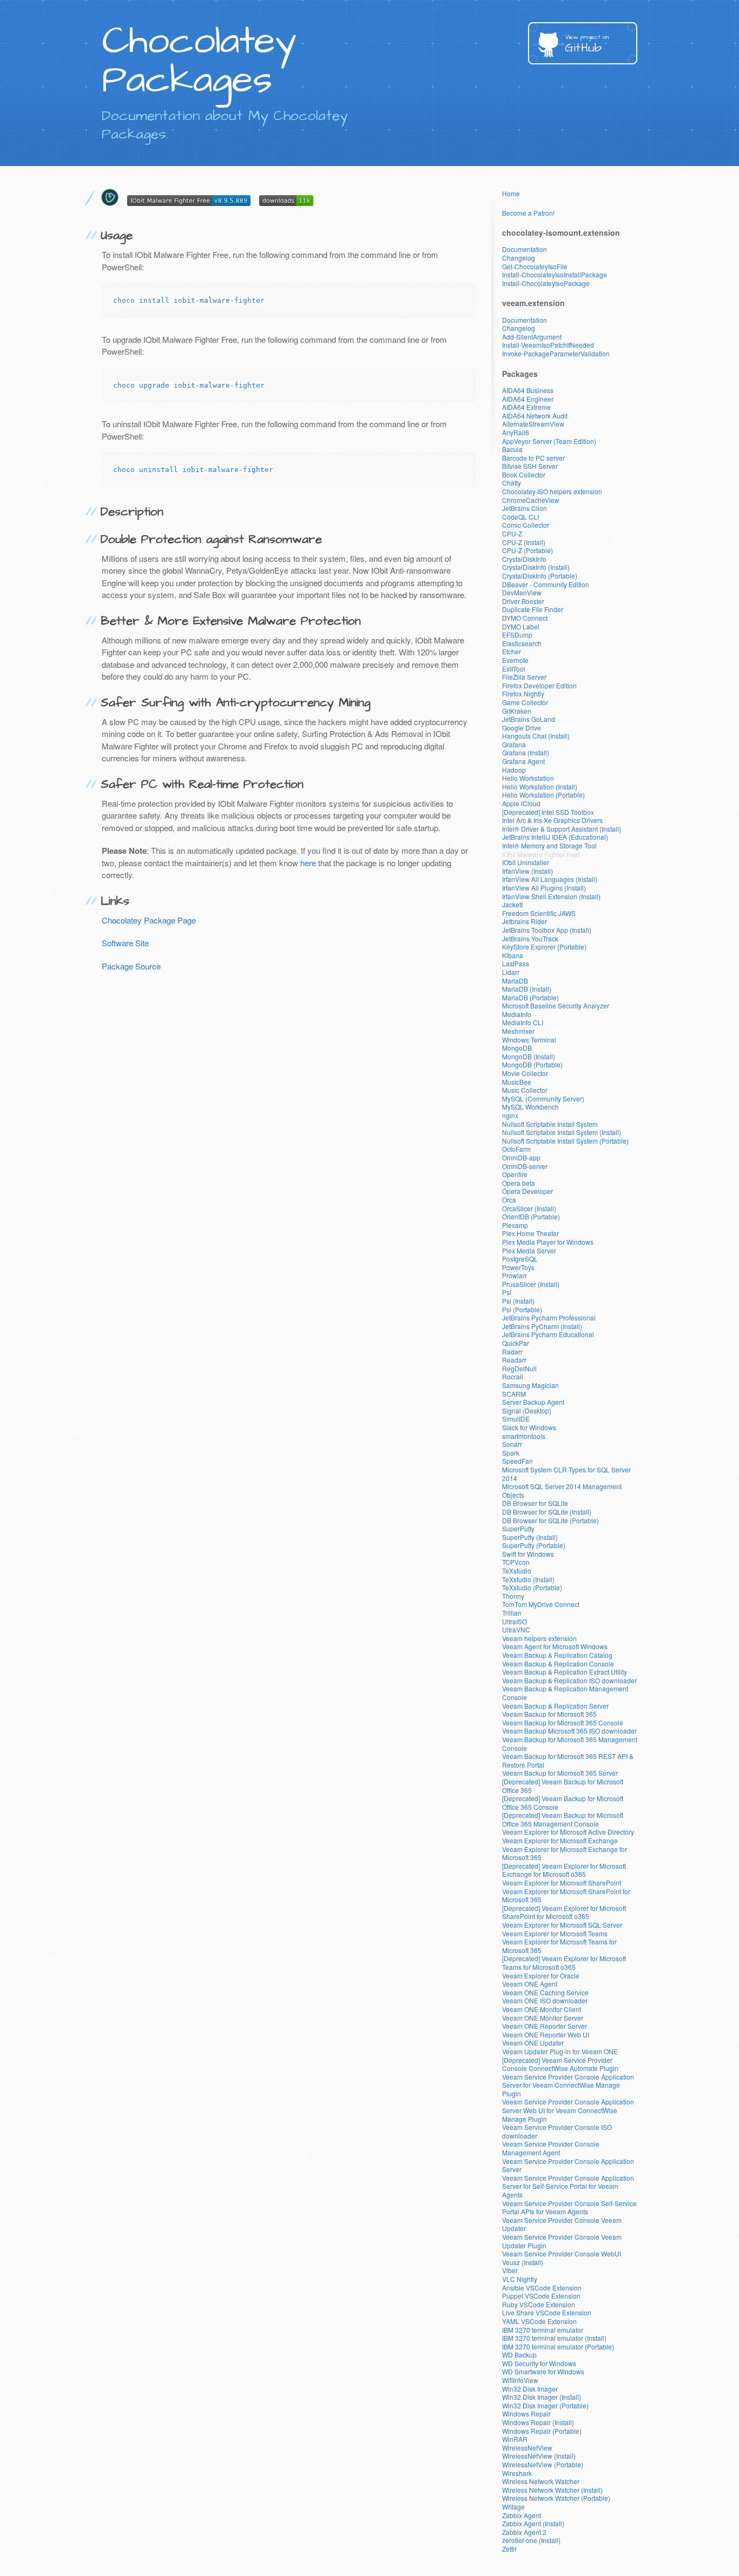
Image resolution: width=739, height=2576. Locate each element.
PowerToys (518, 1267)
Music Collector (525, 1090)
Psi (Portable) (522, 1309)
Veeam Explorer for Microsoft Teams (555, 1933)
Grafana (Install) (526, 752)
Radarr (512, 1352)
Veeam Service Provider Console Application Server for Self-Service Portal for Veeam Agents (568, 2186)
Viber (510, 2270)
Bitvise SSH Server (530, 466)
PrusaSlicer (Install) (531, 1284)
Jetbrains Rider (524, 921)
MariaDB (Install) (527, 989)
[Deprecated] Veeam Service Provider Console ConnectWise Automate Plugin (560, 2064)
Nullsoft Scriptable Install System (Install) (562, 1132)
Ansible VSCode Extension (542, 2288)
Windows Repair (526, 2414)
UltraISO (514, 1621)
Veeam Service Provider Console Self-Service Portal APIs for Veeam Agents (569, 2207)
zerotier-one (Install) (531, 2540)
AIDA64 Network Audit (535, 416)
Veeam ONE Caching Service (545, 1992)
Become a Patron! (528, 213)
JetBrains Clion (524, 508)
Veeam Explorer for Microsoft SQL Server (562, 1925)
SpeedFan (517, 1461)
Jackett (512, 904)
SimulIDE (516, 1419)
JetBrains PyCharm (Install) (542, 1326)
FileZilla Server (524, 677)
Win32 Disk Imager (530, 2389)
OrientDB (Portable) (531, 1216)
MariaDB (515, 981)
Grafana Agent (523, 761)
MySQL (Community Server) (543, 1098)
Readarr (514, 1360)
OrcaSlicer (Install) (529, 1208)
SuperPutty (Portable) (534, 1545)
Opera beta (519, 1183)
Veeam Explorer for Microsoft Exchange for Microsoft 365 (565, 1853)
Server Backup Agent (533, 1402)
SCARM (514, 1394)
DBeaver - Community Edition (546, 584)
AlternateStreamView (533, 424)
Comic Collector (526, 525)
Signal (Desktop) (527, 1410)
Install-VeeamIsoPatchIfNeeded (548, 345)
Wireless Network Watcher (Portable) (556, 2498)
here (308, 863)
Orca (509, 1200)
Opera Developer (527, 1191)
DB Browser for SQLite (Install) (547, 1512)
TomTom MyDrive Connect (541, 1604)
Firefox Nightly (523, 693)
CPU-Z (512, 533)
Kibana (513, 955)
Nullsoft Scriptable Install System (550, 1124)
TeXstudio (517, 1571)
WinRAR (515, 2439)
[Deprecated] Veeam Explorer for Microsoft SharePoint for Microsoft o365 (564, 1912)
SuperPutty (518, 1528)
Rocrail (513, 1376)
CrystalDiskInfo (524, 559)
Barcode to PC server (533, 458)
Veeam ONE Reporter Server (545, 2026)
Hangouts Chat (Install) (536, 736)
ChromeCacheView (531, 500)
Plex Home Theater (530, 1233)
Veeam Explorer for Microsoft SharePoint (562, 1883)
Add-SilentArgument (532, 337)
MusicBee (517, 1082)
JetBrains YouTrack (530, 938)
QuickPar (516, 1343)
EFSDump (517, 635)
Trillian (512, 1613)
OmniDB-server (525, 1166)
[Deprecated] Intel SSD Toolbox (548, 812)
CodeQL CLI (520, 517)
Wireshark (517, 2473)
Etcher (512, 651)
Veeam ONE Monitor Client (542, 2009)
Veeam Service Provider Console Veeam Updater (562, 2224)
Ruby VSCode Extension (539, 2304)
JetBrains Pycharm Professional (549, 1317)
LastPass (516, 963)
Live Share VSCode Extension (547, 2312)
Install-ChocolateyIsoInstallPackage (555, 274)
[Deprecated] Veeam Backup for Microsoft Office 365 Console (563, 1802)
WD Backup (519, 2355)
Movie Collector (525, 1073)
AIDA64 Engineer (528, 399)
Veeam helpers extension (539, 1638)
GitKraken (517, 711)
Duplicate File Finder (533, 609)
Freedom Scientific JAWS (539, 913)
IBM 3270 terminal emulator (543, 2330)
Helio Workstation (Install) (540, 786)
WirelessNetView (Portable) (543, 2464)
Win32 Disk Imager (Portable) (545, 2405)
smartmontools (524, 1436)
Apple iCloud (521, 803)
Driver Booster (523, 601)
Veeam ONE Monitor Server (543, 2018)
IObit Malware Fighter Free (541, 854)
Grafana (514, 744)
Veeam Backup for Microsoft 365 (549, 1714)
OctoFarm (516, 1149)
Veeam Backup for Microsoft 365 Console (563, 1722)
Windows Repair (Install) (538, 2422)
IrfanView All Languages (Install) (550, 879)
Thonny (513, 1596)
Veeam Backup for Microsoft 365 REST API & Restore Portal (568, 1760)
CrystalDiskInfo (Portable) (540, 576)
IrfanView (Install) (527, 871)
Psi (507, 1292)
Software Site (125, 943)
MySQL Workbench (530, 1107)
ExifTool (514, 669)
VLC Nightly (520, 2279)
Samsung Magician (530, 1385)
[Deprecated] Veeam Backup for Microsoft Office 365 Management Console (563, 1819)
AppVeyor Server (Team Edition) (549, 441)
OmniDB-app (521, 1157)
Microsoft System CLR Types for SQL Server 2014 (566, 1474)
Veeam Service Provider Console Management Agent (551, 2148)
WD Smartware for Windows (543, 2371)
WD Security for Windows (539, 2363)
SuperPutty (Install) (530, 1537)
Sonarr (512, 1444)
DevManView (522, 592)
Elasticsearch (522, 643)
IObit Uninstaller (526, 862)
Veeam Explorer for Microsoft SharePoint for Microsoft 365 (566, 1896)
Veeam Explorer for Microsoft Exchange (560, 1840)
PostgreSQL (520, 1259)
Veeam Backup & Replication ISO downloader (569, 1680)
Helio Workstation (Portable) (543, 795)
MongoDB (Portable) (532, 1064)
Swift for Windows (528, 1554)
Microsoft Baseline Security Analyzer (556, 1005)
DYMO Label (521, 626)
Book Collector (524, 474)
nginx (510, 1115)
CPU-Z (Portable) (527, 550)
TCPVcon (516, 1562)
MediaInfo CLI (523, 1022)
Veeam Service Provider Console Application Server (568, 2165)
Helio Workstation (528, 778)
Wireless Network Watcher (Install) (552, 2490)
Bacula (512, 449)
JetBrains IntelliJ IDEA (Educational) (555, 837)
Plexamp (515, 1225)
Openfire (515, 1174)
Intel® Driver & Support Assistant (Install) (562, 829)
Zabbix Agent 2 (524, 2532)
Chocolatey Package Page (149, 920)
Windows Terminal (529, 1040)
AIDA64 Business (528, 390)
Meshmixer (518, 1031)
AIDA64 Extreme (526, 407)
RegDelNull (519, 1368)
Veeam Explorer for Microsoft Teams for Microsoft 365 (559, 1946)
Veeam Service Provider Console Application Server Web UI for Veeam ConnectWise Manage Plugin (568, 2110)
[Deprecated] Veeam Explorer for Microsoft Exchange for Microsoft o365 (564, 1870)
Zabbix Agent (522, 2515)
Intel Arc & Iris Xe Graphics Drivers (552, 820)
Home (511, 193)
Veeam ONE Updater (533, 2043)
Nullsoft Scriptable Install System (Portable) (565, 1141)
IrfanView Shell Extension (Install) (551, 896)
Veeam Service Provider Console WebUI (562, 2253)
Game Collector (525, 702)
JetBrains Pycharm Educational (548, 1334)
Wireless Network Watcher (541, 2481)
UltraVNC (516, 1629)
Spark (511, 1453)
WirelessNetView (527, 2448)
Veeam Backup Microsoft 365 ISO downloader (569, 1731)
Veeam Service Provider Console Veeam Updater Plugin (562, 2241)
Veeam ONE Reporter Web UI (546, 2034)
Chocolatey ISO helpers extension (552, 491)
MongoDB (517, 1048)
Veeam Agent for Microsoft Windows (555, 1646)
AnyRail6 (516, 432)
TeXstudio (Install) (528, 1579)
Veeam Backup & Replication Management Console (565, 1693)
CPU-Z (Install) (524, 542)
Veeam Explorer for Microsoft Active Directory (568, 1832)
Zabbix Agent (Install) (533, 2523)
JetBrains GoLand (529, 719)
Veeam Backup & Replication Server (555, 1706)
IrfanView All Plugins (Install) (544, 888)
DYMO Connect (525, 618)
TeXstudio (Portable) (532, 1587)
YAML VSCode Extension (539, 2321)
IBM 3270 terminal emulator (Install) (554, 2338)
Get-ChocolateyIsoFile (535, 266)
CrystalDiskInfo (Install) (536, 567)
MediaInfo (517, 1014)
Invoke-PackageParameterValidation (556, 353)
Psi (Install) (518, 1301)
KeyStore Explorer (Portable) (544, 947)
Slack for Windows (529, 1427)
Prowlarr (514, 1275)
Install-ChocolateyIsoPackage (546, 283)
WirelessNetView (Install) (539, 2456)
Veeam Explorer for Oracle (541, 1976)
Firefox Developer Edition (539, 685)
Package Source (131, 966)
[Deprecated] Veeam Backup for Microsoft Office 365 (563, 1786)
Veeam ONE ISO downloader (545, 2000)
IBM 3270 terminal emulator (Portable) (558, 2346)
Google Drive (522, 728)
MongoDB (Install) (529, 1056)
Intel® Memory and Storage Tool (549, 845)
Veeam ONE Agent (530, 1984)
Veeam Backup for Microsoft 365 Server (560, 1773)
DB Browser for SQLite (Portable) (550, 1520)
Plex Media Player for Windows (548, 1242)
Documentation (524, 249)
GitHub (587, 45)
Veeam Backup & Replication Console (558, 1664)
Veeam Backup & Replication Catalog (557, 1655)
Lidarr (511, 972)
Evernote (515, 660)
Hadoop (514, 770)
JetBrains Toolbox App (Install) (547, 930)
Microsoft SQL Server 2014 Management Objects (562, 1491)
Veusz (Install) (523, 2262)
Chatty (512, 483)
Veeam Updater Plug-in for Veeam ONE (560, 2051)
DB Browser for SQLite (535, 1503)
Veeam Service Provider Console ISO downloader (557, 2131)
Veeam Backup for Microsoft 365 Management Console (570, 1744)
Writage (513, 2507)
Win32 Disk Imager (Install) (542, 2397)
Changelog (519, 258)
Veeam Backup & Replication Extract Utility (565, 1672)
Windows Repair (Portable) (542, 2431)
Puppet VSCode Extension (541, 2296)
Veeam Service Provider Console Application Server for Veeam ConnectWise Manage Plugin (568, 2085)
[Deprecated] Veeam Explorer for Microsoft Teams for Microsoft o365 (564, 1963)
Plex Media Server (529, 1250)
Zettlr (509, 2549)
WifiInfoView (520, 2380)
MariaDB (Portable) (530, 997)
